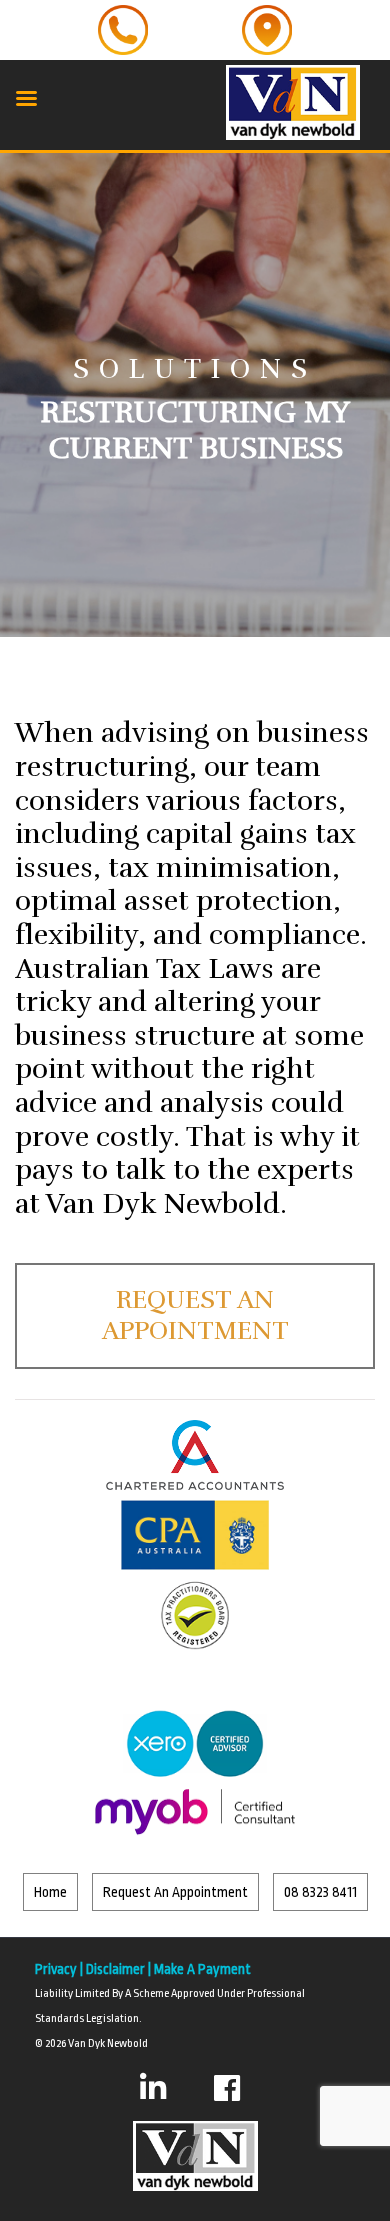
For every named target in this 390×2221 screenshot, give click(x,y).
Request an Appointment (175, 1892)
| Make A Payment (198, 1969)
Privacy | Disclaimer (90, 1969)
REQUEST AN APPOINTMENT (195, 1315)
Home (50, 1892)
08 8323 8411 (320, 1892)
